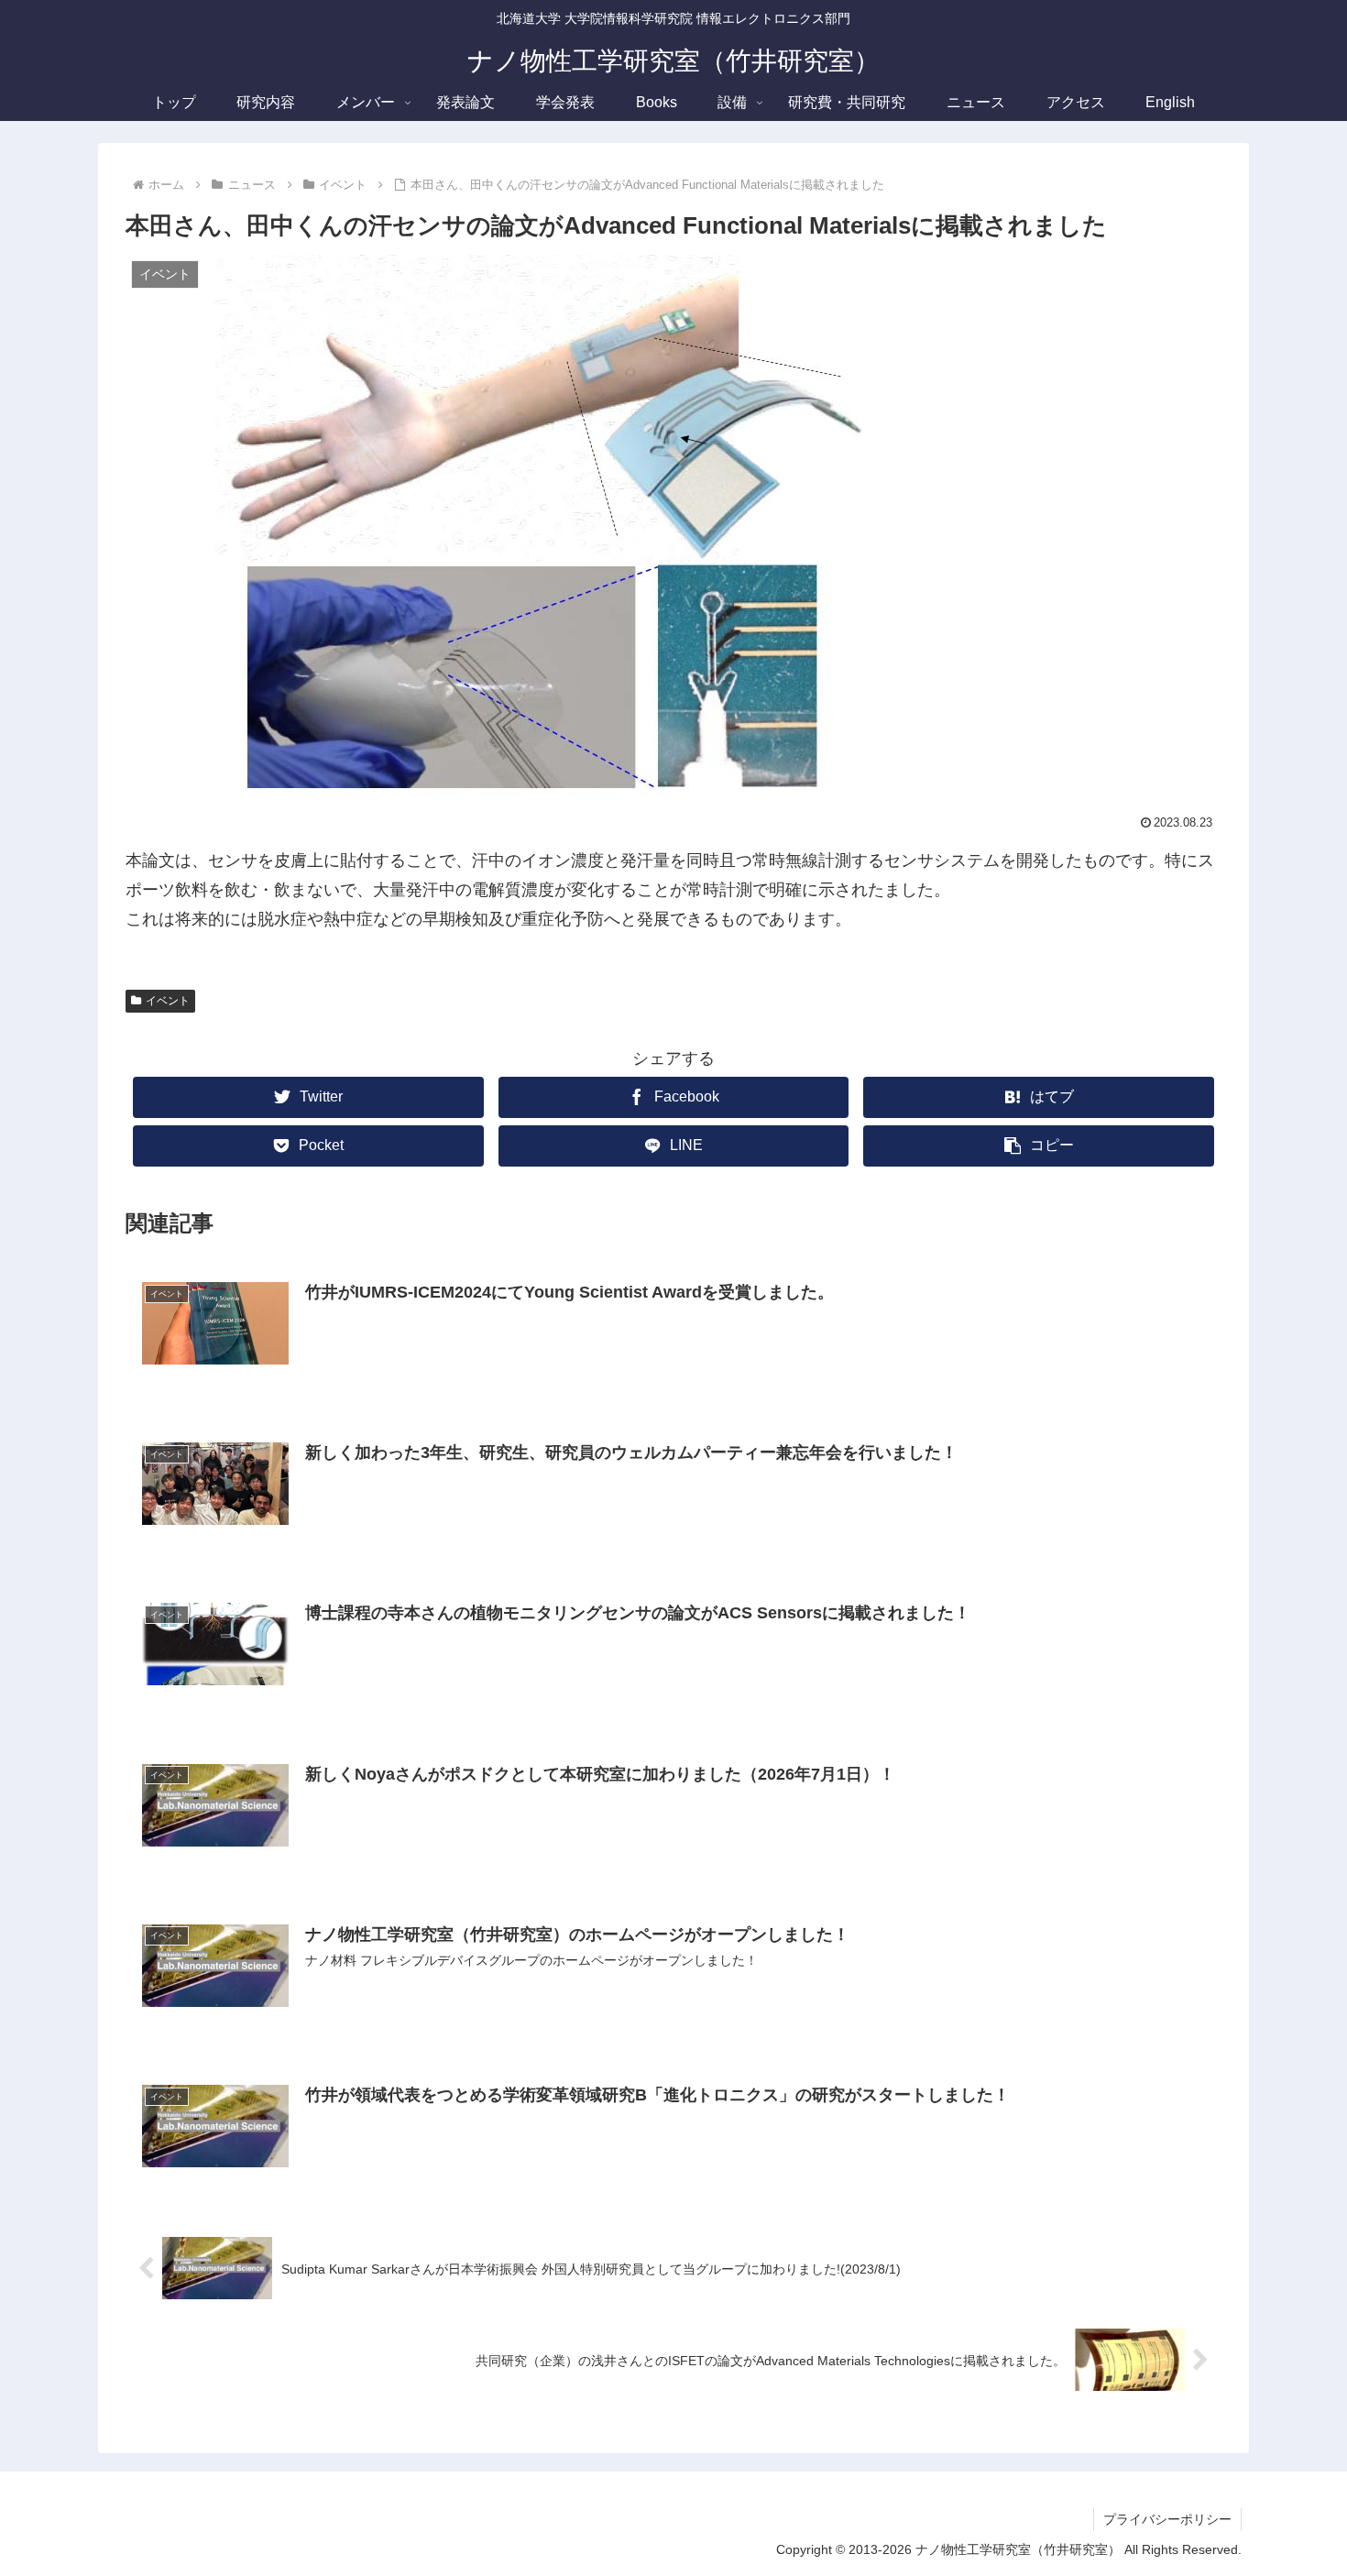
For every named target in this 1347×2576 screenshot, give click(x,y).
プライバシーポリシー (1167, 2519)
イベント (168, 1001)
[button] (1039, 1146)
